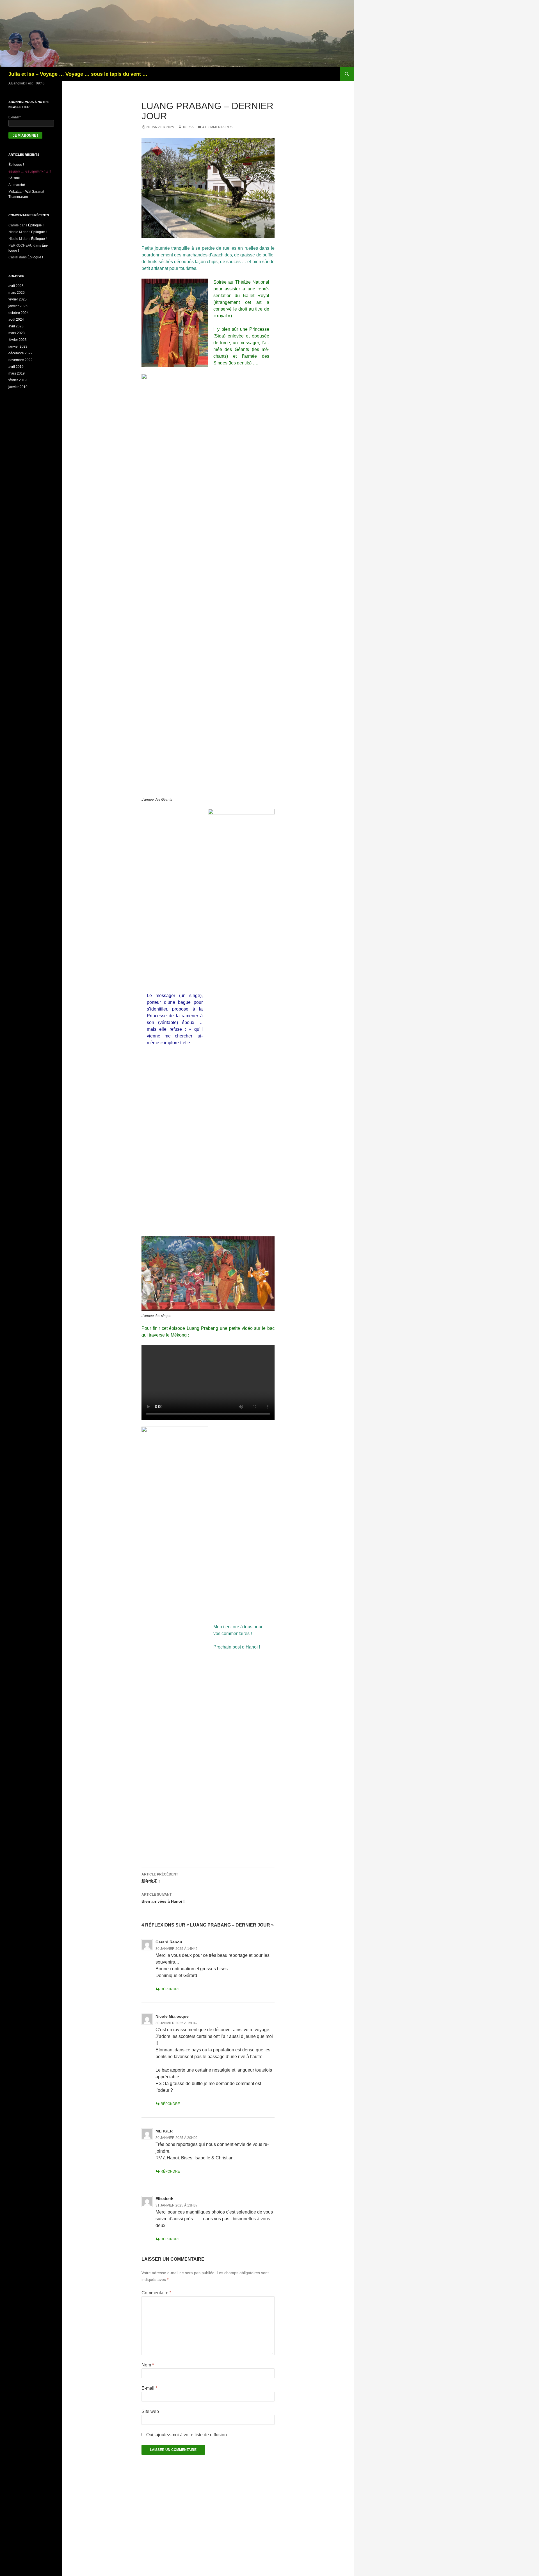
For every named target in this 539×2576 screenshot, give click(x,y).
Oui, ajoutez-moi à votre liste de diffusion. (187, 2435)
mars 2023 (17, 333)
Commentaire (156, 2293)
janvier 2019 (18, 387)
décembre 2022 (20, 353)
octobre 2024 (19, 313)
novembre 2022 (20, 360)
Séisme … (16, 178)
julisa (188, 127)
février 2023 (18, 340)
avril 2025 (16, 286)
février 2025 (18, 299)
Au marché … (19, 185)
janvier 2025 (18, 306)
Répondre (170, 1989)
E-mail (149, 2388)
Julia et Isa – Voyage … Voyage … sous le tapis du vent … (78, 74)
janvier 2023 (18, 346)
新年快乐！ (160, 1878)
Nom (148, 2365)
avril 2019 (16, 367)
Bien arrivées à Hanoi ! (163, 1898)
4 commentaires (217, 127)
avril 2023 (16, 326)
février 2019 (18, 380)
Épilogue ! (16, 165)
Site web (150, 2411)
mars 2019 (17, 373)
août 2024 (16, 320)
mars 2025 (17, 293)
